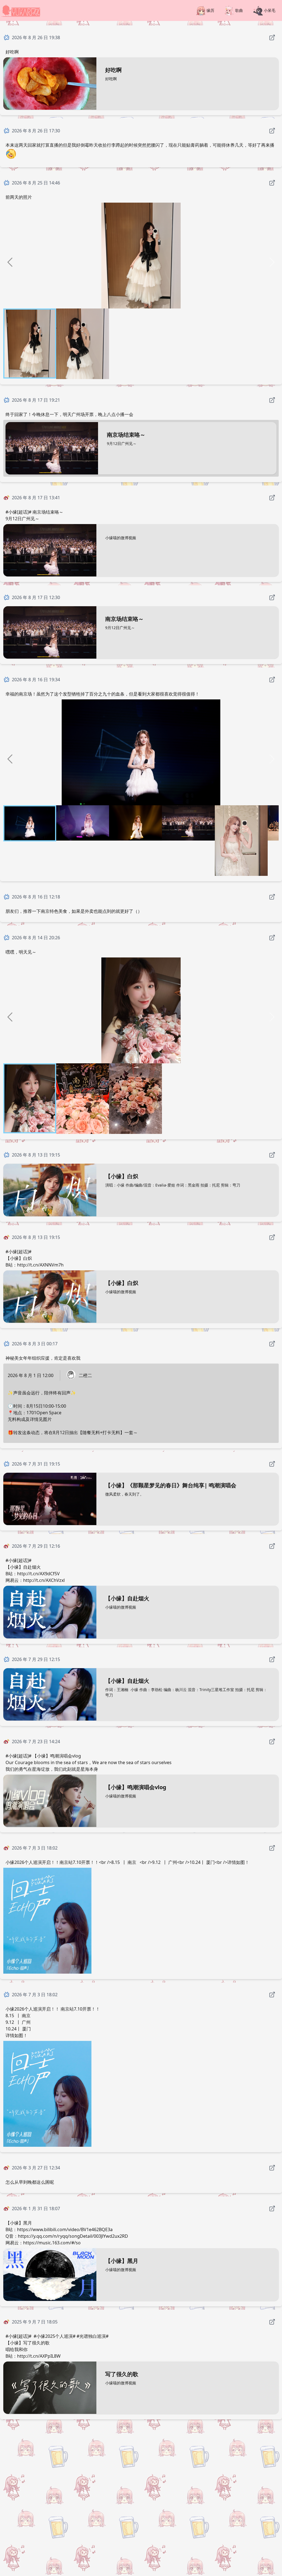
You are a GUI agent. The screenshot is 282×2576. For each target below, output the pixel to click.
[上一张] (10, 262)
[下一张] (272, 262)
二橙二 (85, 1375)
